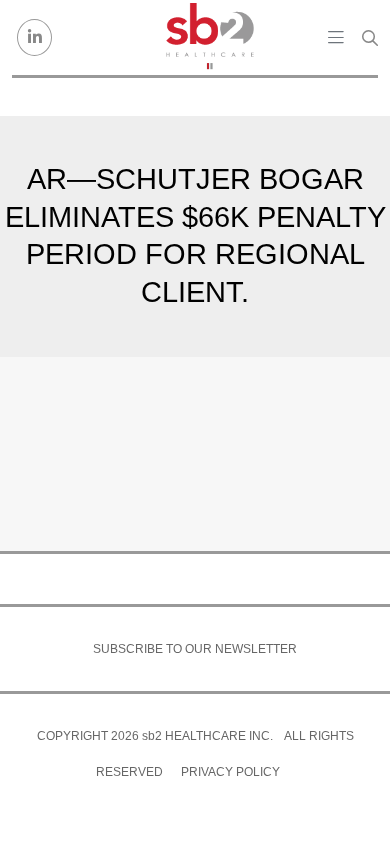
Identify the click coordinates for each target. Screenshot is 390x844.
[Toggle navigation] (336, 37)
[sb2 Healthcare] (210, 37)
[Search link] (370, 38)
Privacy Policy (230, 772)
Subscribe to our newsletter (195, 649)
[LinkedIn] (34, 37)
